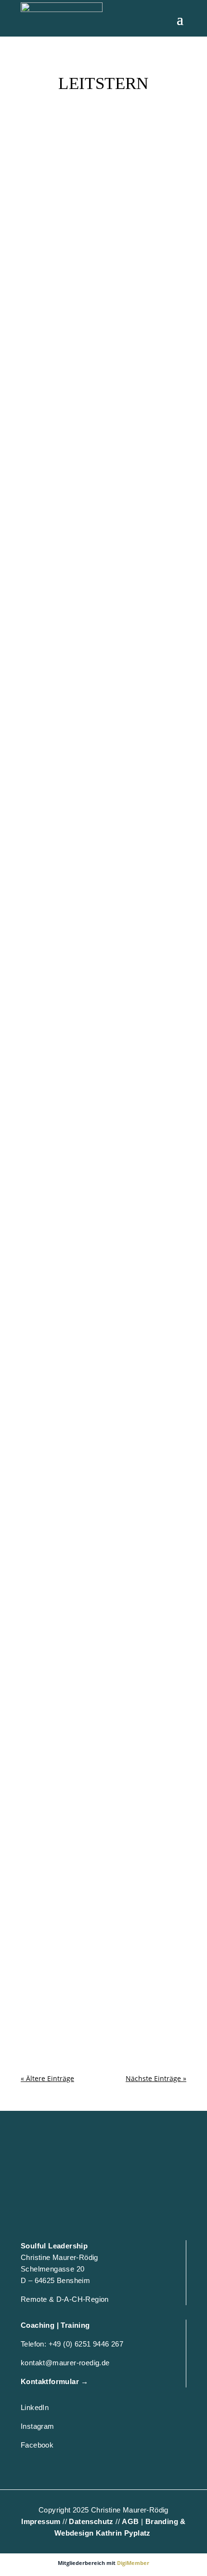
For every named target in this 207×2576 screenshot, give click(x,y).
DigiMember (133, 2563)
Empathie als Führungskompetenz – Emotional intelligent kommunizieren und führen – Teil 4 (99, 1232)
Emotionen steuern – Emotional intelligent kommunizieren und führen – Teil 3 (100, 1432)
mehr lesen (48, 280)
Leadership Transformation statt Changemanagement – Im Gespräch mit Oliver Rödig (98, 642)
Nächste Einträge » (156, 2078)
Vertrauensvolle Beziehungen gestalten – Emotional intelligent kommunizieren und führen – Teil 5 (96, 1032)
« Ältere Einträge (47, 2078)
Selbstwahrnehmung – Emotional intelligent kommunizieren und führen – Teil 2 (100, 1821)
